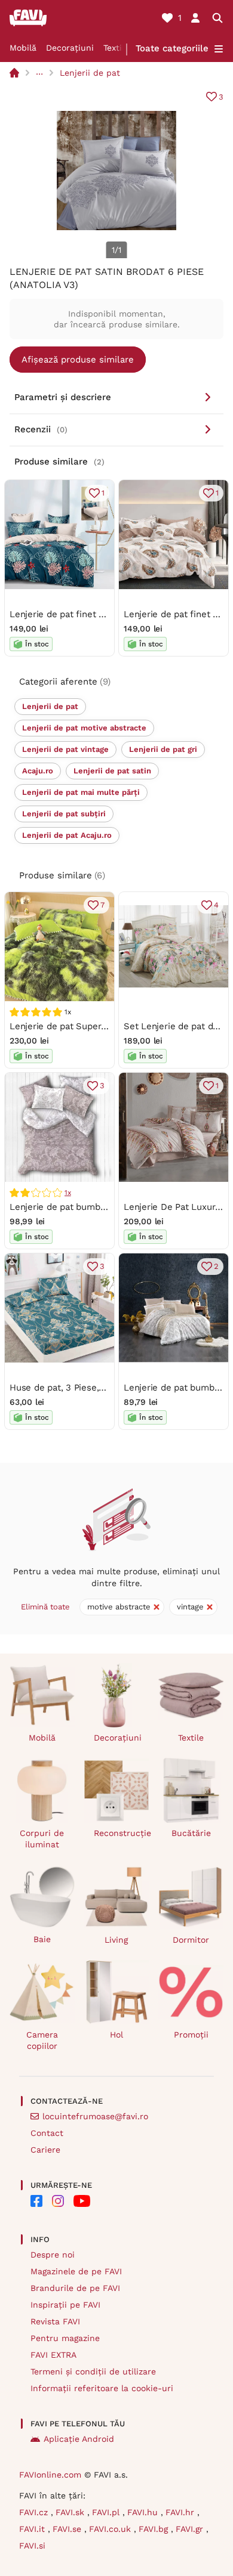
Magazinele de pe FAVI (76, 2271)
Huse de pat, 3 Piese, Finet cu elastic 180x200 (107, 1388)
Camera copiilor (42, 2040)
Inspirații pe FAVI (65, 2305)
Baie (42, 1939)
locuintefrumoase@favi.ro (95, 2116)
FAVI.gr (191, 2529)
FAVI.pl (107, 2512)
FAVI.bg (155, 2529)
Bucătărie (191, 1833)
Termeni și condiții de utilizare (93, 2371)
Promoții (191, 2035)
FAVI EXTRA (53, 2355)
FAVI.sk (71, 2512)
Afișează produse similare (78, 360)
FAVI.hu (144, 2512)
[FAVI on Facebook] (36, 2201)
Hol (116, 2035)
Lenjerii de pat (90, 73)
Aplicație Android (79, 2439)
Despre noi (53, 2255)
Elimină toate (45, 1607)
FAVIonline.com (50, 2475)
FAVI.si (32, 2546)
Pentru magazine (65, 2338)
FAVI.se (68, 2529)
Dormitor (191, 1940)
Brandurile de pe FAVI (75, 2288)
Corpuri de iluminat (42, 1839)
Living (116, 1940)
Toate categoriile (172, 48)
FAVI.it (33, 2529)
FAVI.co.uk (111, 2529)
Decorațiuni (70, 48)
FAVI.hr (181, 2512)
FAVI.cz (35, 2512)
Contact (47, 2133)
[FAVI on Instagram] (58, 2201)
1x (68, 1193)
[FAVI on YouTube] (82, 2201)
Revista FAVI (55, 2321)
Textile (116, 48)
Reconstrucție (122, 1833)
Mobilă (23, 48)
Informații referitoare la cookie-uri (102, 2388)
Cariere (45, 2150)
